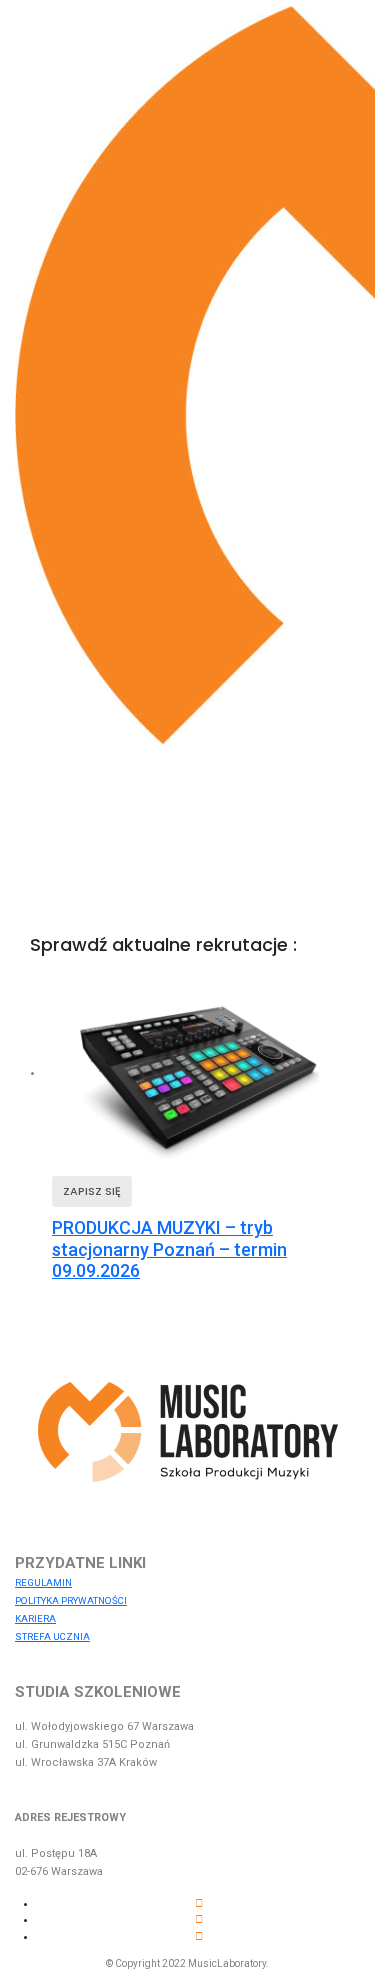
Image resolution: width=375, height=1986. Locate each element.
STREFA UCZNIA (52, 1636)
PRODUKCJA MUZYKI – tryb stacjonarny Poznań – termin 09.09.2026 (169, 1249)
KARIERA (35, 1618)
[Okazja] (198, 1072)
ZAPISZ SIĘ (92, 1191)
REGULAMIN (43, 1582)
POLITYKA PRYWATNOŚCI (71, 1600)
